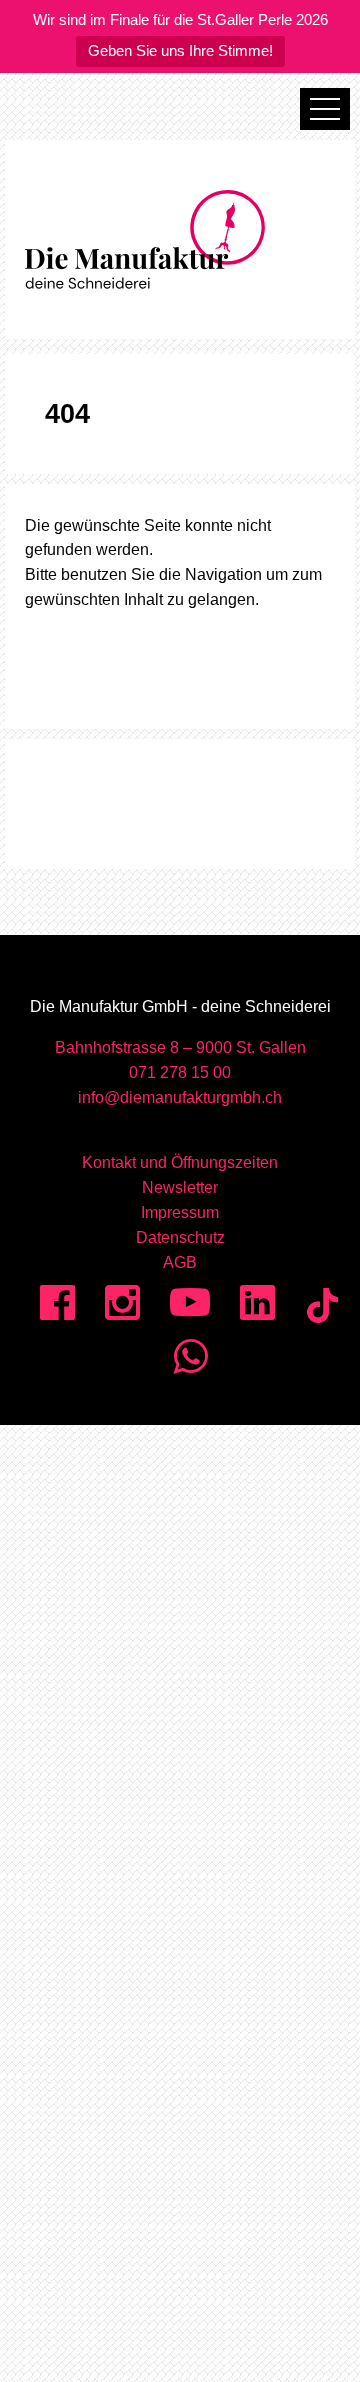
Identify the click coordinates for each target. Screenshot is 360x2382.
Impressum (180, 1212)
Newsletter (180, 1187)
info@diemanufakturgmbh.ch (180, 1097)
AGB (180, 1262)
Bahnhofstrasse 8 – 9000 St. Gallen (180, 1047)
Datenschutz (180, 1237)
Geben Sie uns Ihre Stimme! (180, 50)
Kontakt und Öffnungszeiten (180, 1162)
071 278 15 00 (180, 1072)
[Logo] (180, 239)
